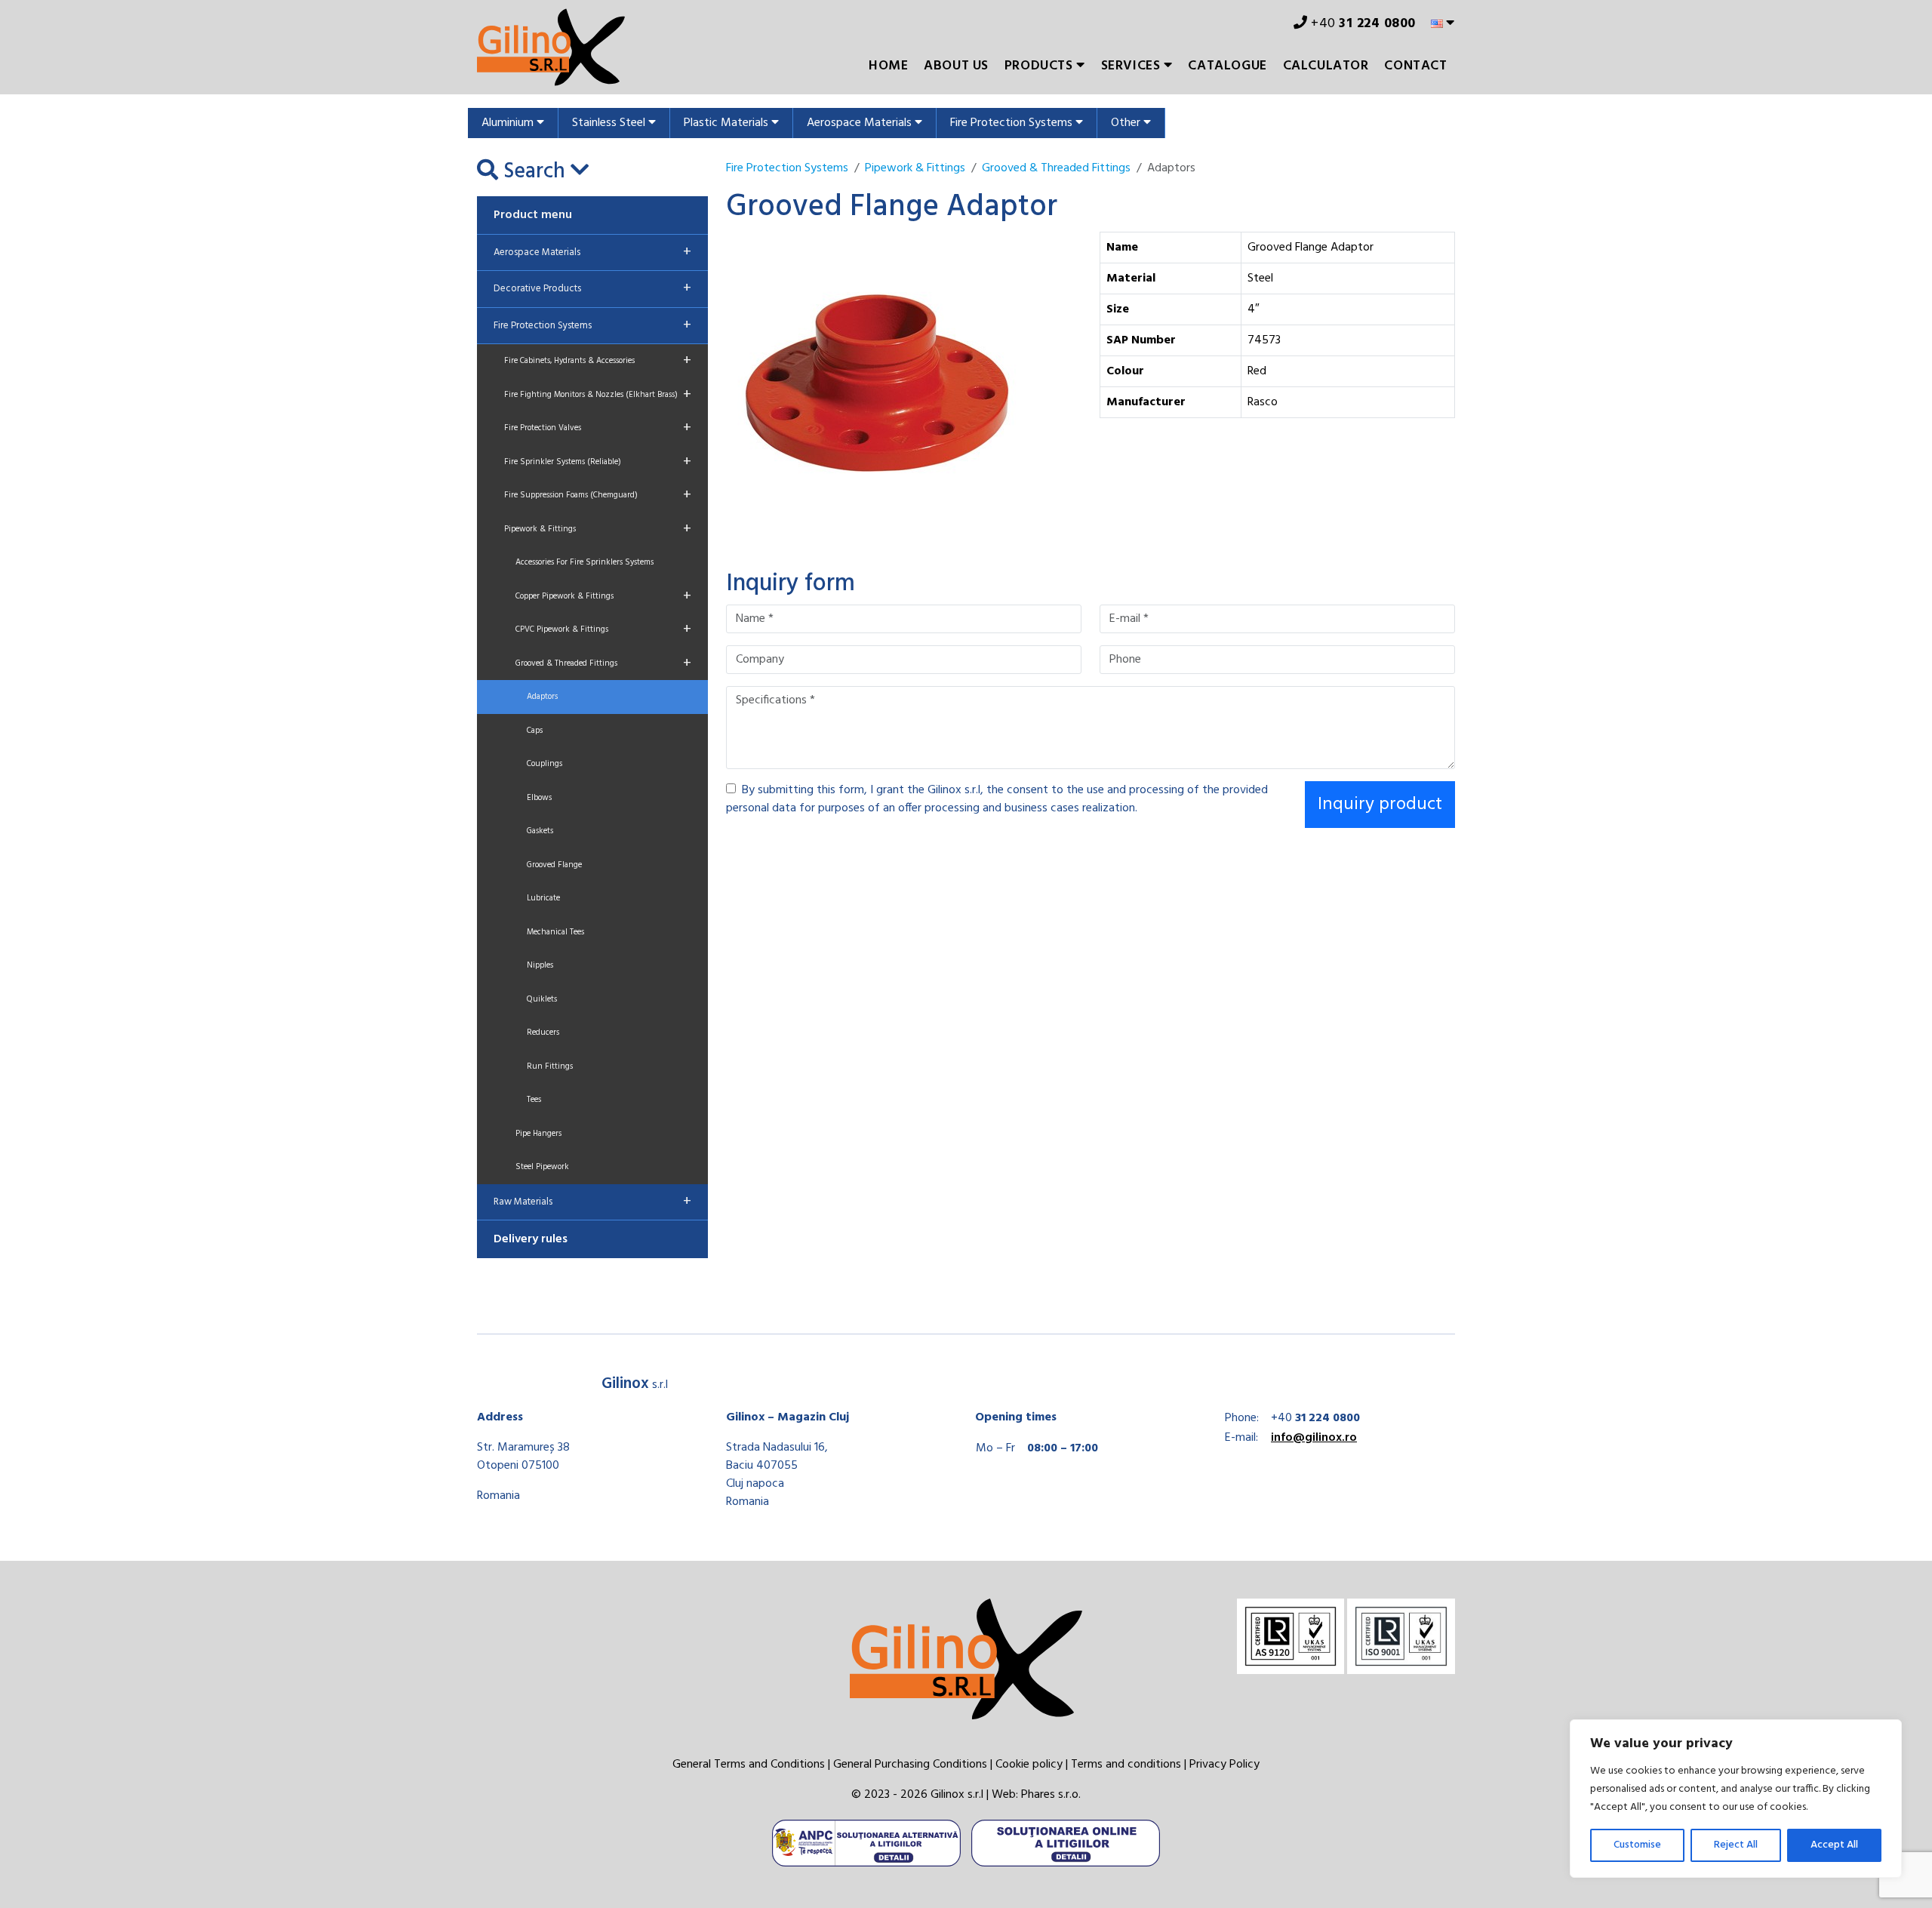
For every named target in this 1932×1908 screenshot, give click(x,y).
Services (1132, 66)
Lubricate (543, 898)
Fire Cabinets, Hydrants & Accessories (598, 361)
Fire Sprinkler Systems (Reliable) (598, 462)
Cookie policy (1029, 1765)
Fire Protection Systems (1013, 123)
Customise (1637, 1845)
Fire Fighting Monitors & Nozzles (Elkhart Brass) (598, 395)
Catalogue (1227, 66)
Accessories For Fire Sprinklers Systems (585, 562)
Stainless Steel (610, 123)
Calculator (1326, 66)
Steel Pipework (542, 1167)
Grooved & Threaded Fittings (603, 663)
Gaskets (540, 831)
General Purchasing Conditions (910, 1765)
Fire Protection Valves (598, 428)
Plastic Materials (728, 123)
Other (1127, 123)
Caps (535, 731)
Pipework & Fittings (598, 529)
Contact (1415, 66)
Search (534, 172)
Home (888, 66)
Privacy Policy (1224, 1765)
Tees (534, 1100)
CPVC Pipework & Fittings (603, 629)
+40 (1362, 24)
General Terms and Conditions (749, 1765)
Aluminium (509, 123)
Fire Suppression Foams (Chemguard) (598, 495)
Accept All (1834, 1845)
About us (956, 66)
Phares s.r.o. (1051, 1795)
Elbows (539, 798)
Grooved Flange (554, 865)
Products (1040, 66)
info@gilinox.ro (1314, 1438)
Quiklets (542, 999)
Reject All (1736, 1845)
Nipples (540, 965)
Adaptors (542, 697)
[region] (1736, 1799)
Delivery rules (531, 1239)
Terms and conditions (1126, 1765)
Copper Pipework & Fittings (603, 596)
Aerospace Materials (861, 123)
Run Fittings (550, 1066)
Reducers (543, 1032)
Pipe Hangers (538, 1134)
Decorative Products (592, 288)
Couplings (545, 764)
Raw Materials (592, 1202)
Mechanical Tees (555, 932)
